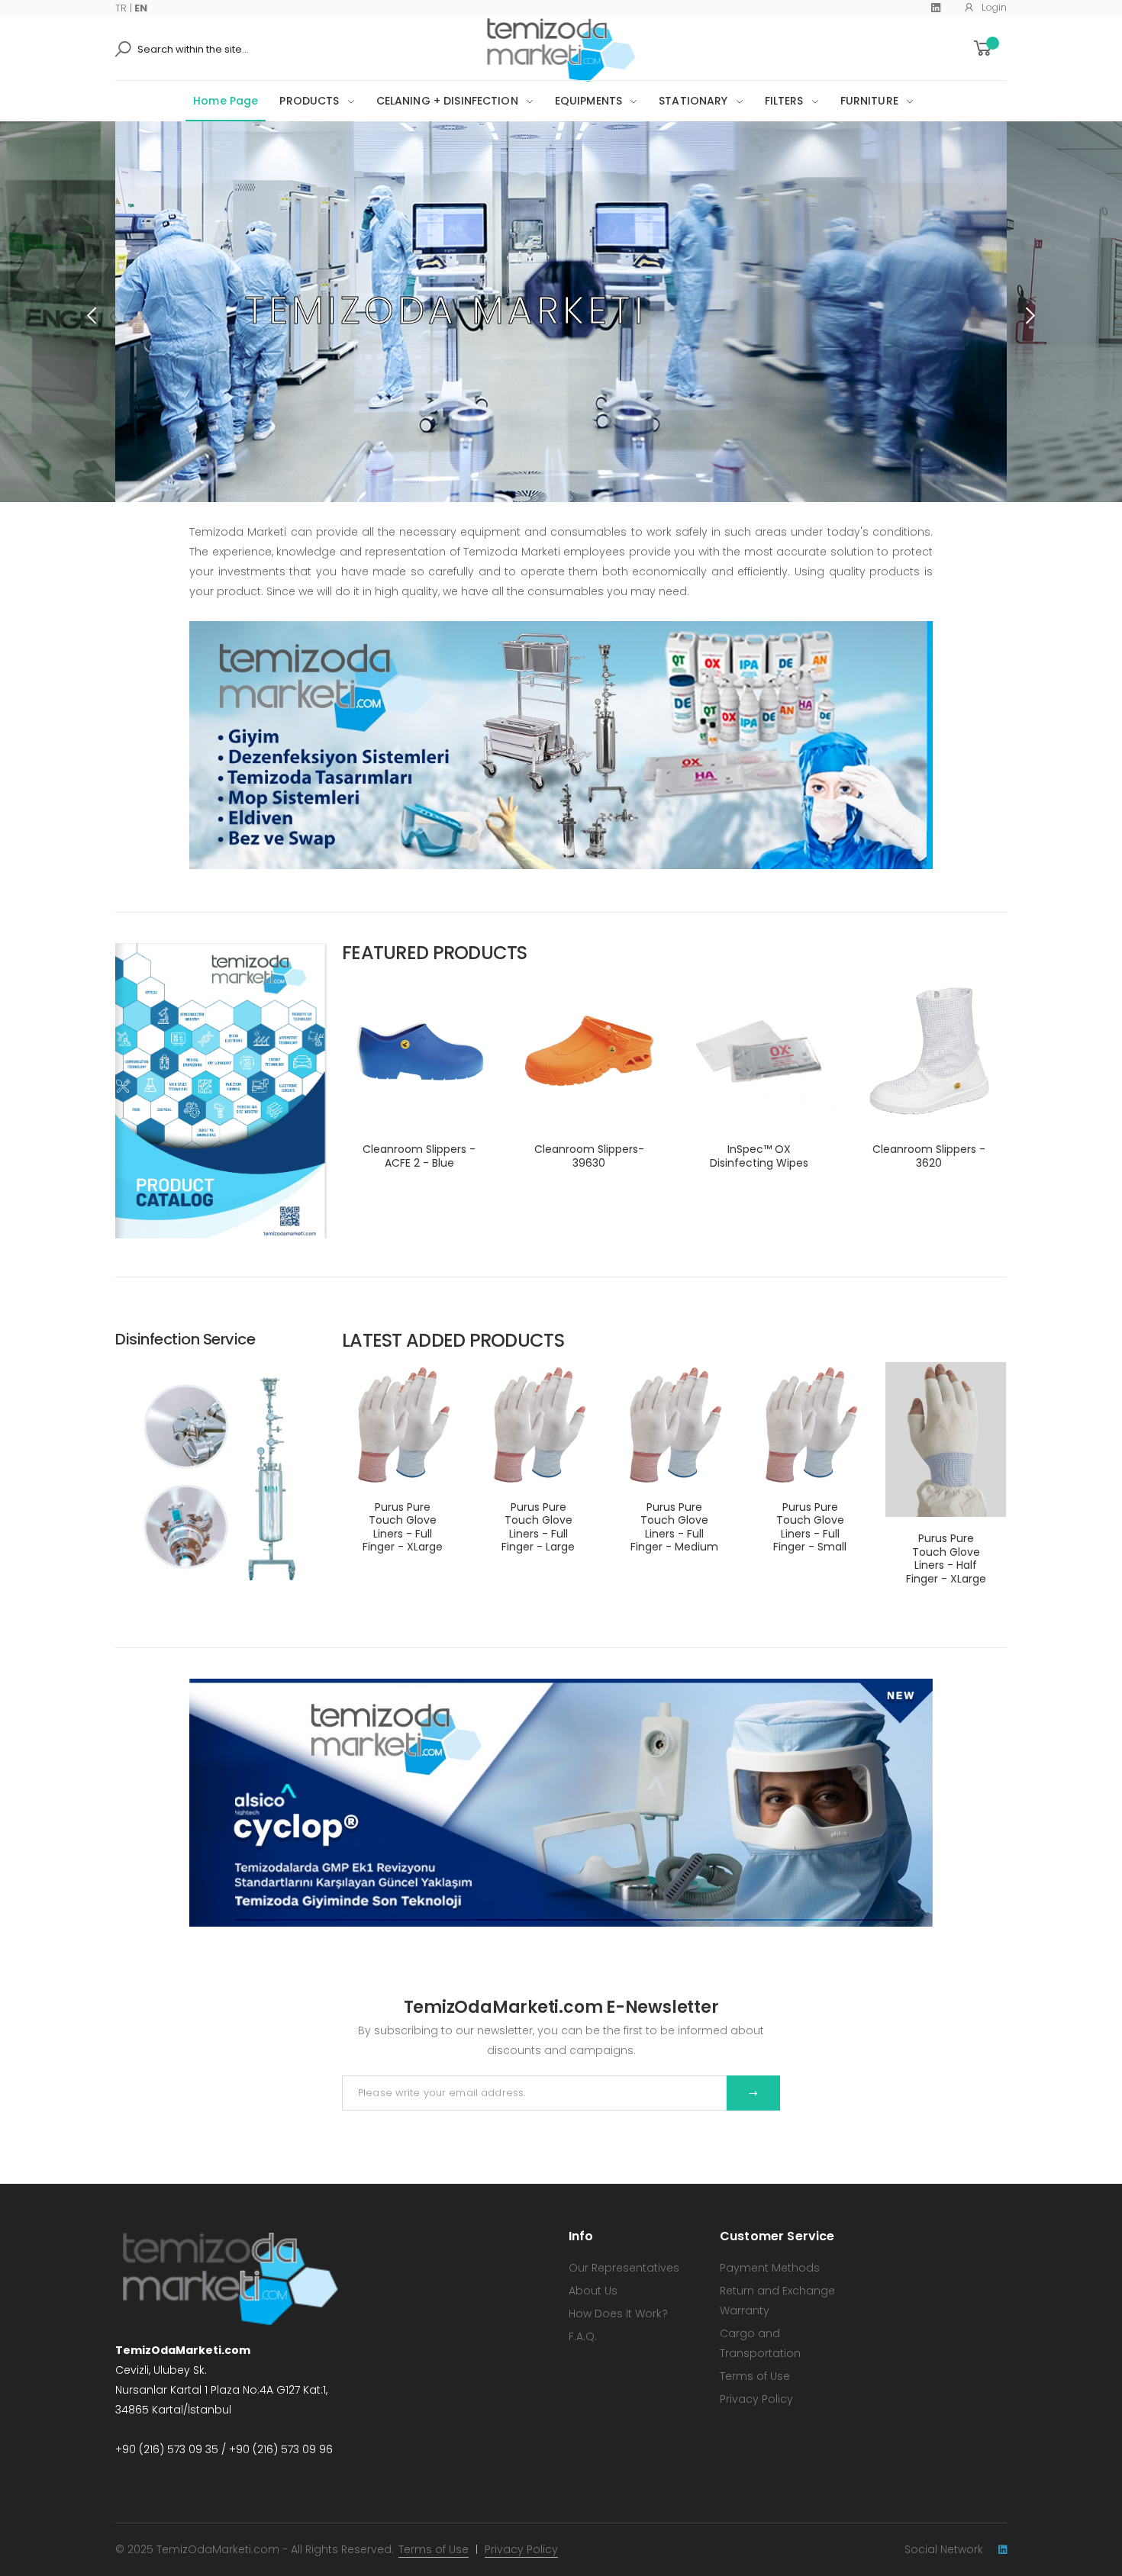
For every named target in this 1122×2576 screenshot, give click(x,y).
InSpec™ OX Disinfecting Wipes (759, 1156)
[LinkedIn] (936, 8)
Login (994, 7)
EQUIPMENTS (588, 101)
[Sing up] (753, 2093)
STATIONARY (693, 101)
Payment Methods (770, 2268)
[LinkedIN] (1003, 2550)
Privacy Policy (756, 2399)
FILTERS (784, 101)
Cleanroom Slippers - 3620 (929, 1156)
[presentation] (93, 315)
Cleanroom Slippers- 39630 (589, 1156)
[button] (989, 48)
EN (141, 8)
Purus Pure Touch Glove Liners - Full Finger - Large (538, 1527)
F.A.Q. (583, 2336)
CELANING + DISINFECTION (447, 101)
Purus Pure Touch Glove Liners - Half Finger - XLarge (946, 1558)
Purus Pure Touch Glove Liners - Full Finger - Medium (674, 1527)
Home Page (226, 101)
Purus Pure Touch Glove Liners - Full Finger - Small (810, 1527)
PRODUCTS (309, 101)
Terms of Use (755, 2376)
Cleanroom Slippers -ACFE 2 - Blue (419, 1156)
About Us (593, 2291)
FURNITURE (869, 101)
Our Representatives (624, 2268)
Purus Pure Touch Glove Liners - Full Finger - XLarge (403, 1527)
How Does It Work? (618, 2314)
